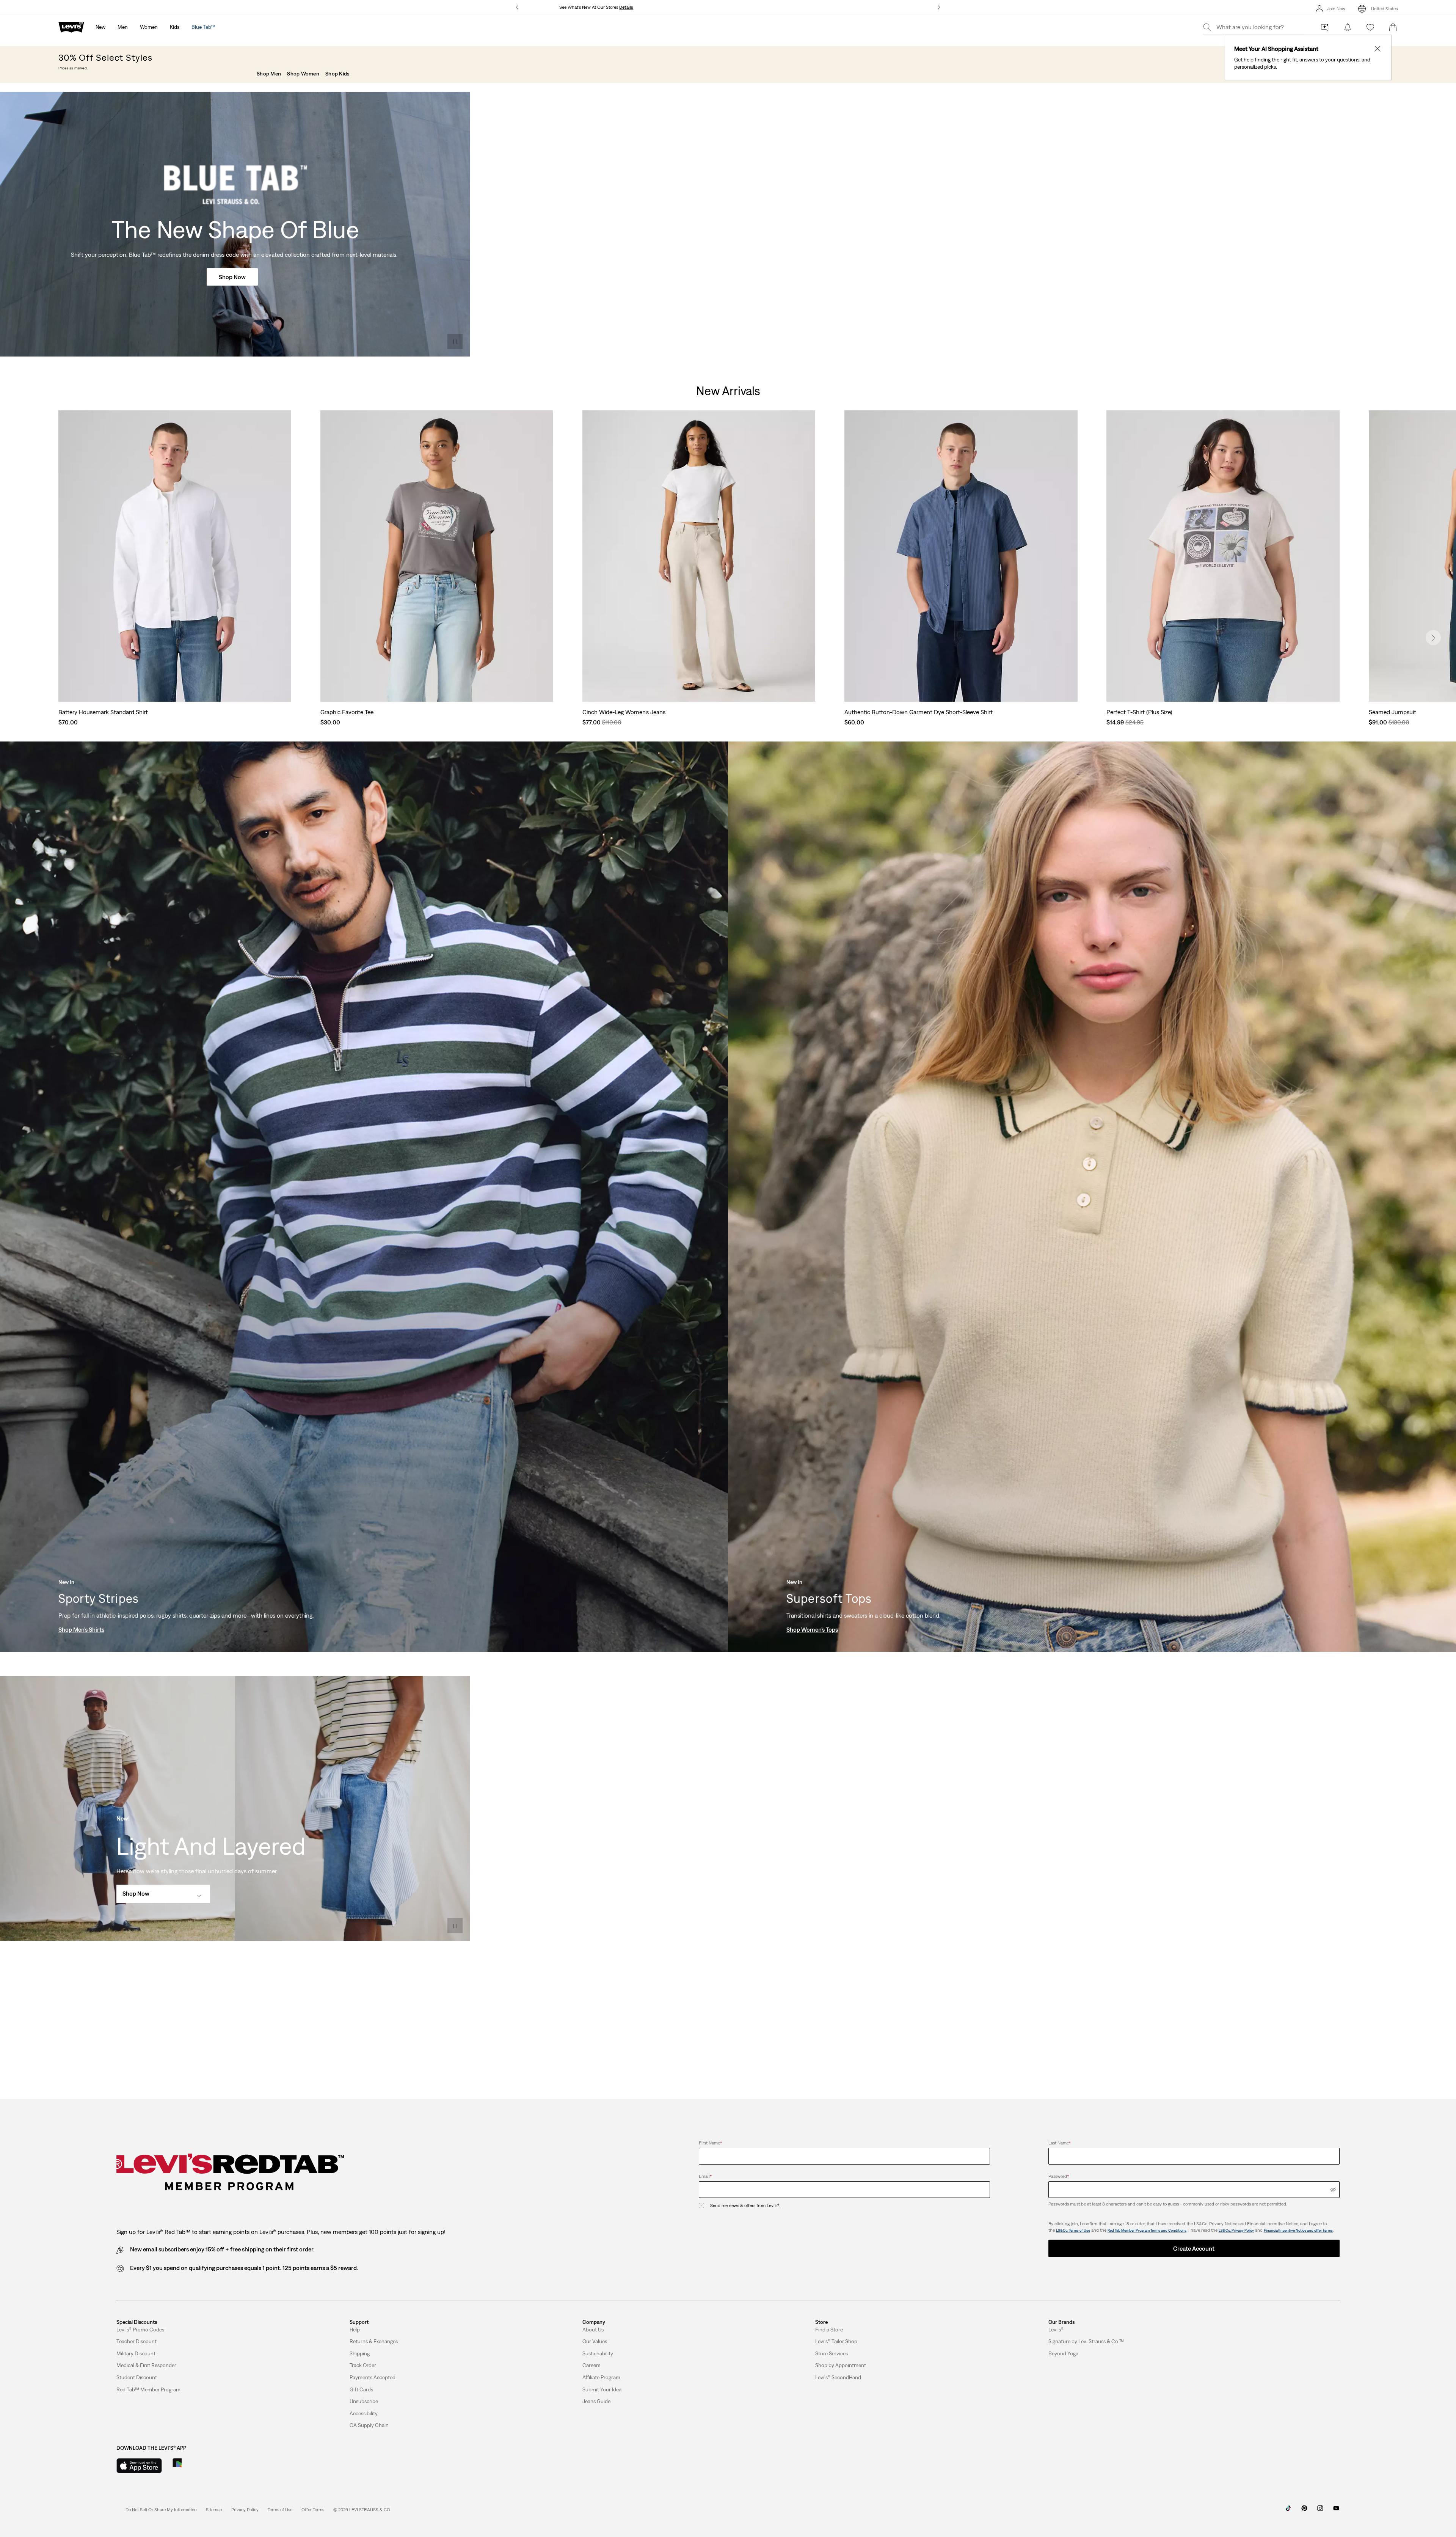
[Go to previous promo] (517, 7)
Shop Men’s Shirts (81, 1629)
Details (626, 7)
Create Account (1194, 2248)
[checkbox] (704, 2206)
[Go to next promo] (939, 7)
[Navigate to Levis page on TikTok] (1288, 2511)
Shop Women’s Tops (812, 1629)
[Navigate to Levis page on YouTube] (1336, 2511)
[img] (1333, 2190)
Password (1059, 2176)
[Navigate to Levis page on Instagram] (1320, 2511)
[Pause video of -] (455, 341)
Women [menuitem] (149, 27)
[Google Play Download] (198, 2466)
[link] (214, 2510)
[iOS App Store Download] (139, 2466)
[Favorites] (1370, 27)
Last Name (1060, 2143)
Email (705, 2176)
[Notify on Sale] (1348, 27)
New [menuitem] (100, 27)
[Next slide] (1433, 638)
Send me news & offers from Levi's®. (745, 2206)
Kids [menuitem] (175, 27)
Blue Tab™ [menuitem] (203, 27)
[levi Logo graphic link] (71, 27)
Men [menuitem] (123, 27)
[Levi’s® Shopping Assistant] (1325, 27)
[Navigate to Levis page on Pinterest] (1304, 2511)
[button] (140, 2330)
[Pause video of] (455, 1926)
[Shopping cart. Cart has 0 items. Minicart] (1393, 27)
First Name (710, 2143)
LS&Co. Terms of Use (1073, 2230)
